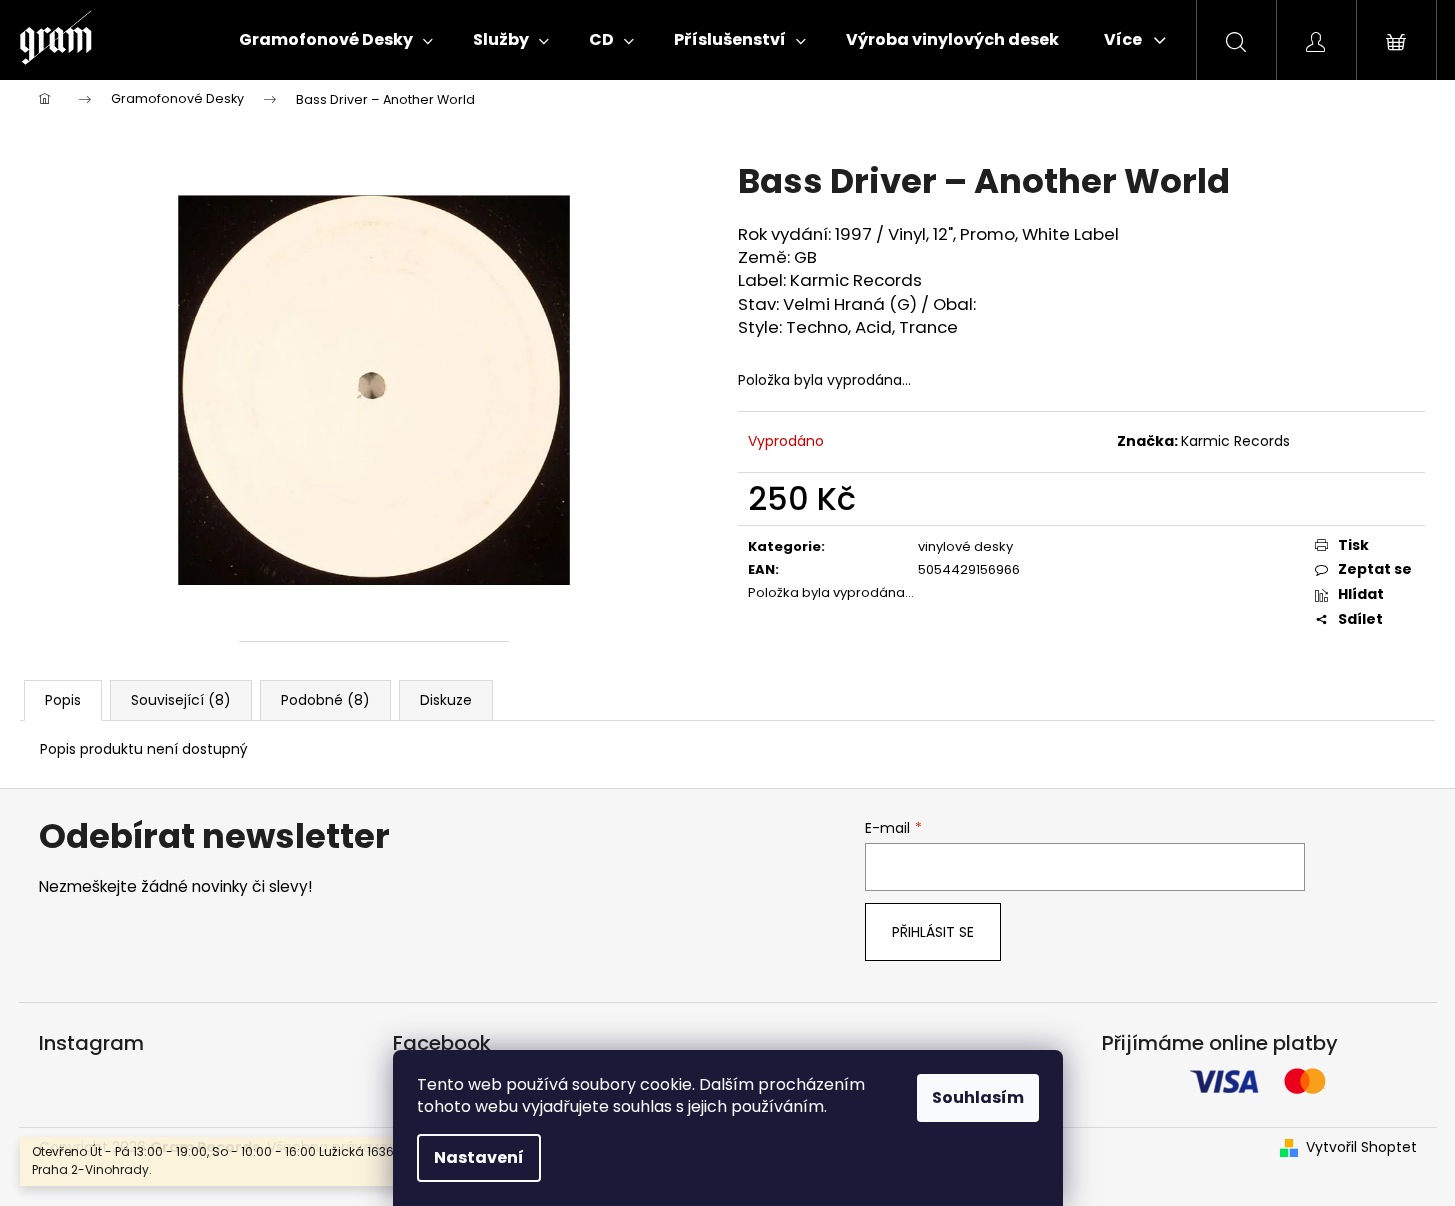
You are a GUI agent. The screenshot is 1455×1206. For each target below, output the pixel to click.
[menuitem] (336, 40)
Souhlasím (978, 1097)
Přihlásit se (933, 932)
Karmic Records (1235, 441)
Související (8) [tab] (181, 700)
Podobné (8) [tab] (325, 700)
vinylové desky (965, 546)
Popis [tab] (63, 700)
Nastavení (479, 1157)
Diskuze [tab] (446, 700)
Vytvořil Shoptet (1361, 1147)
